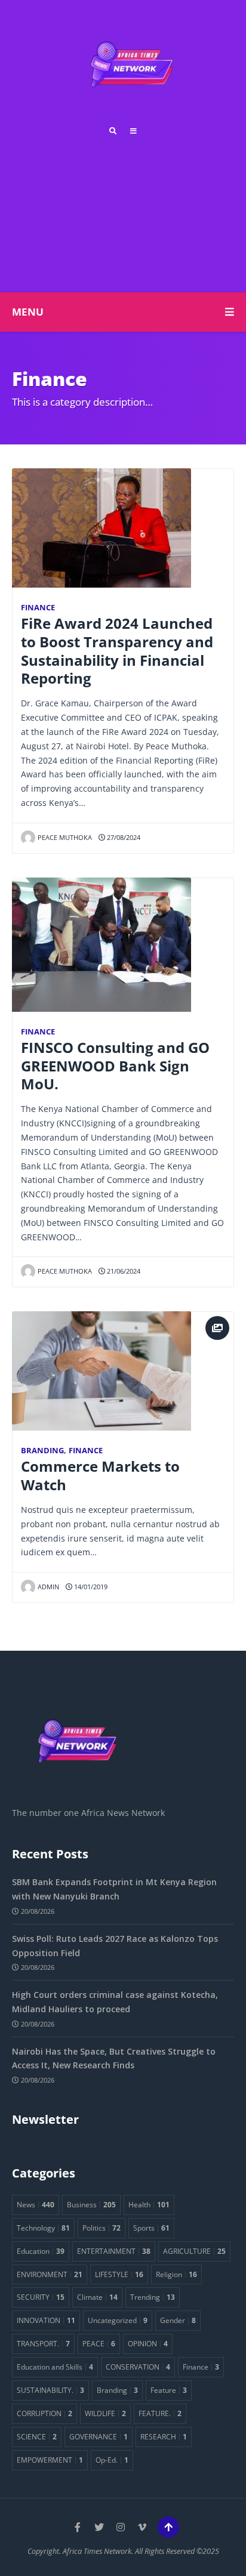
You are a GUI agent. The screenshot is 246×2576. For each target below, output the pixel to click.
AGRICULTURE (194, 2251)
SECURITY (41, 2297)
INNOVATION (46, 2320)
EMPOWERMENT (50, 2460)
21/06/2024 (123, 1271)
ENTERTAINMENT (114, 2251)
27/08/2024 (123, 837)
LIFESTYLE (119, 2274)
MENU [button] (28, 312)
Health (149, 2204)
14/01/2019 (90, 1587)
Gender (178, 2320)
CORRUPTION (44, 2413)
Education (41, 2251)
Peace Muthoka (65, 837)
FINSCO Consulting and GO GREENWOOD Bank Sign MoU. (115, 1066)
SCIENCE (37, 2436)
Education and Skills (55, 2367)
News (36, 2204)
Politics (102, 2228)
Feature (169, 2390)
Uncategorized (118, 2320)
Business (91, 2204)
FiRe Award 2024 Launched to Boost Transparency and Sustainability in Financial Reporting (117, 651)
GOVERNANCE (99, 2436)
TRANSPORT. (43, 2343)
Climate (97, 2297)
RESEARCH (164, 2436)
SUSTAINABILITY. (50, 2390)
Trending (153, 2297)
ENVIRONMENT (50, 2274)
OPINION (148, 2343)
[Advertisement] (123, 211)
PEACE (99, 2343)
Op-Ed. (112, 2460)
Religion (176, 2274)
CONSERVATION (138, 2367)
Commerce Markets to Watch (100, 1476)
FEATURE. (160, 2413)
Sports (151, 2228)
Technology (43, 2228)
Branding (42, 1451)
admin (48, 1587)
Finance (38, 608)
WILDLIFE (105, 2413)
